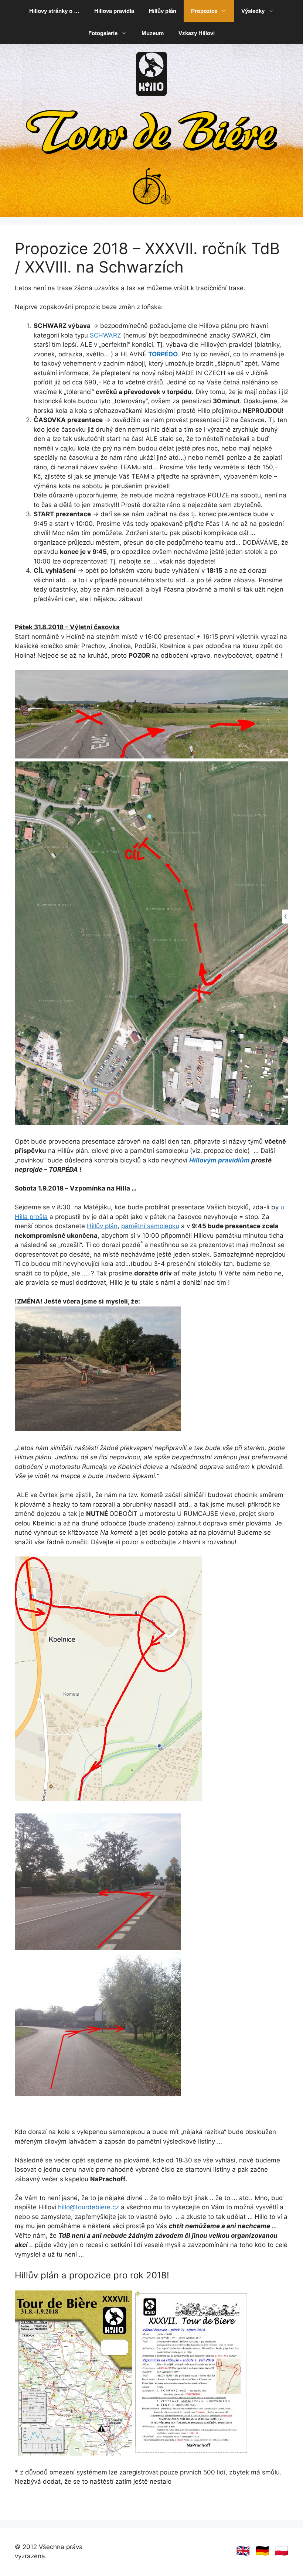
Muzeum (153, 33)
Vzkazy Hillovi (197, 33)
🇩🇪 (262, 2551)
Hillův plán (163, 11)
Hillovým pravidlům (219, 1160)
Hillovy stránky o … (54, 11)
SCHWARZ (105, 335)
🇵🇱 (281, 2551)
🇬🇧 (243, 2551)
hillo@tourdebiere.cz (88, 2207)
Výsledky (253, 11)
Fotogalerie (103, 33)
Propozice (204, 11)
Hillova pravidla (114, 11)
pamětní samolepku (150, 1226)
